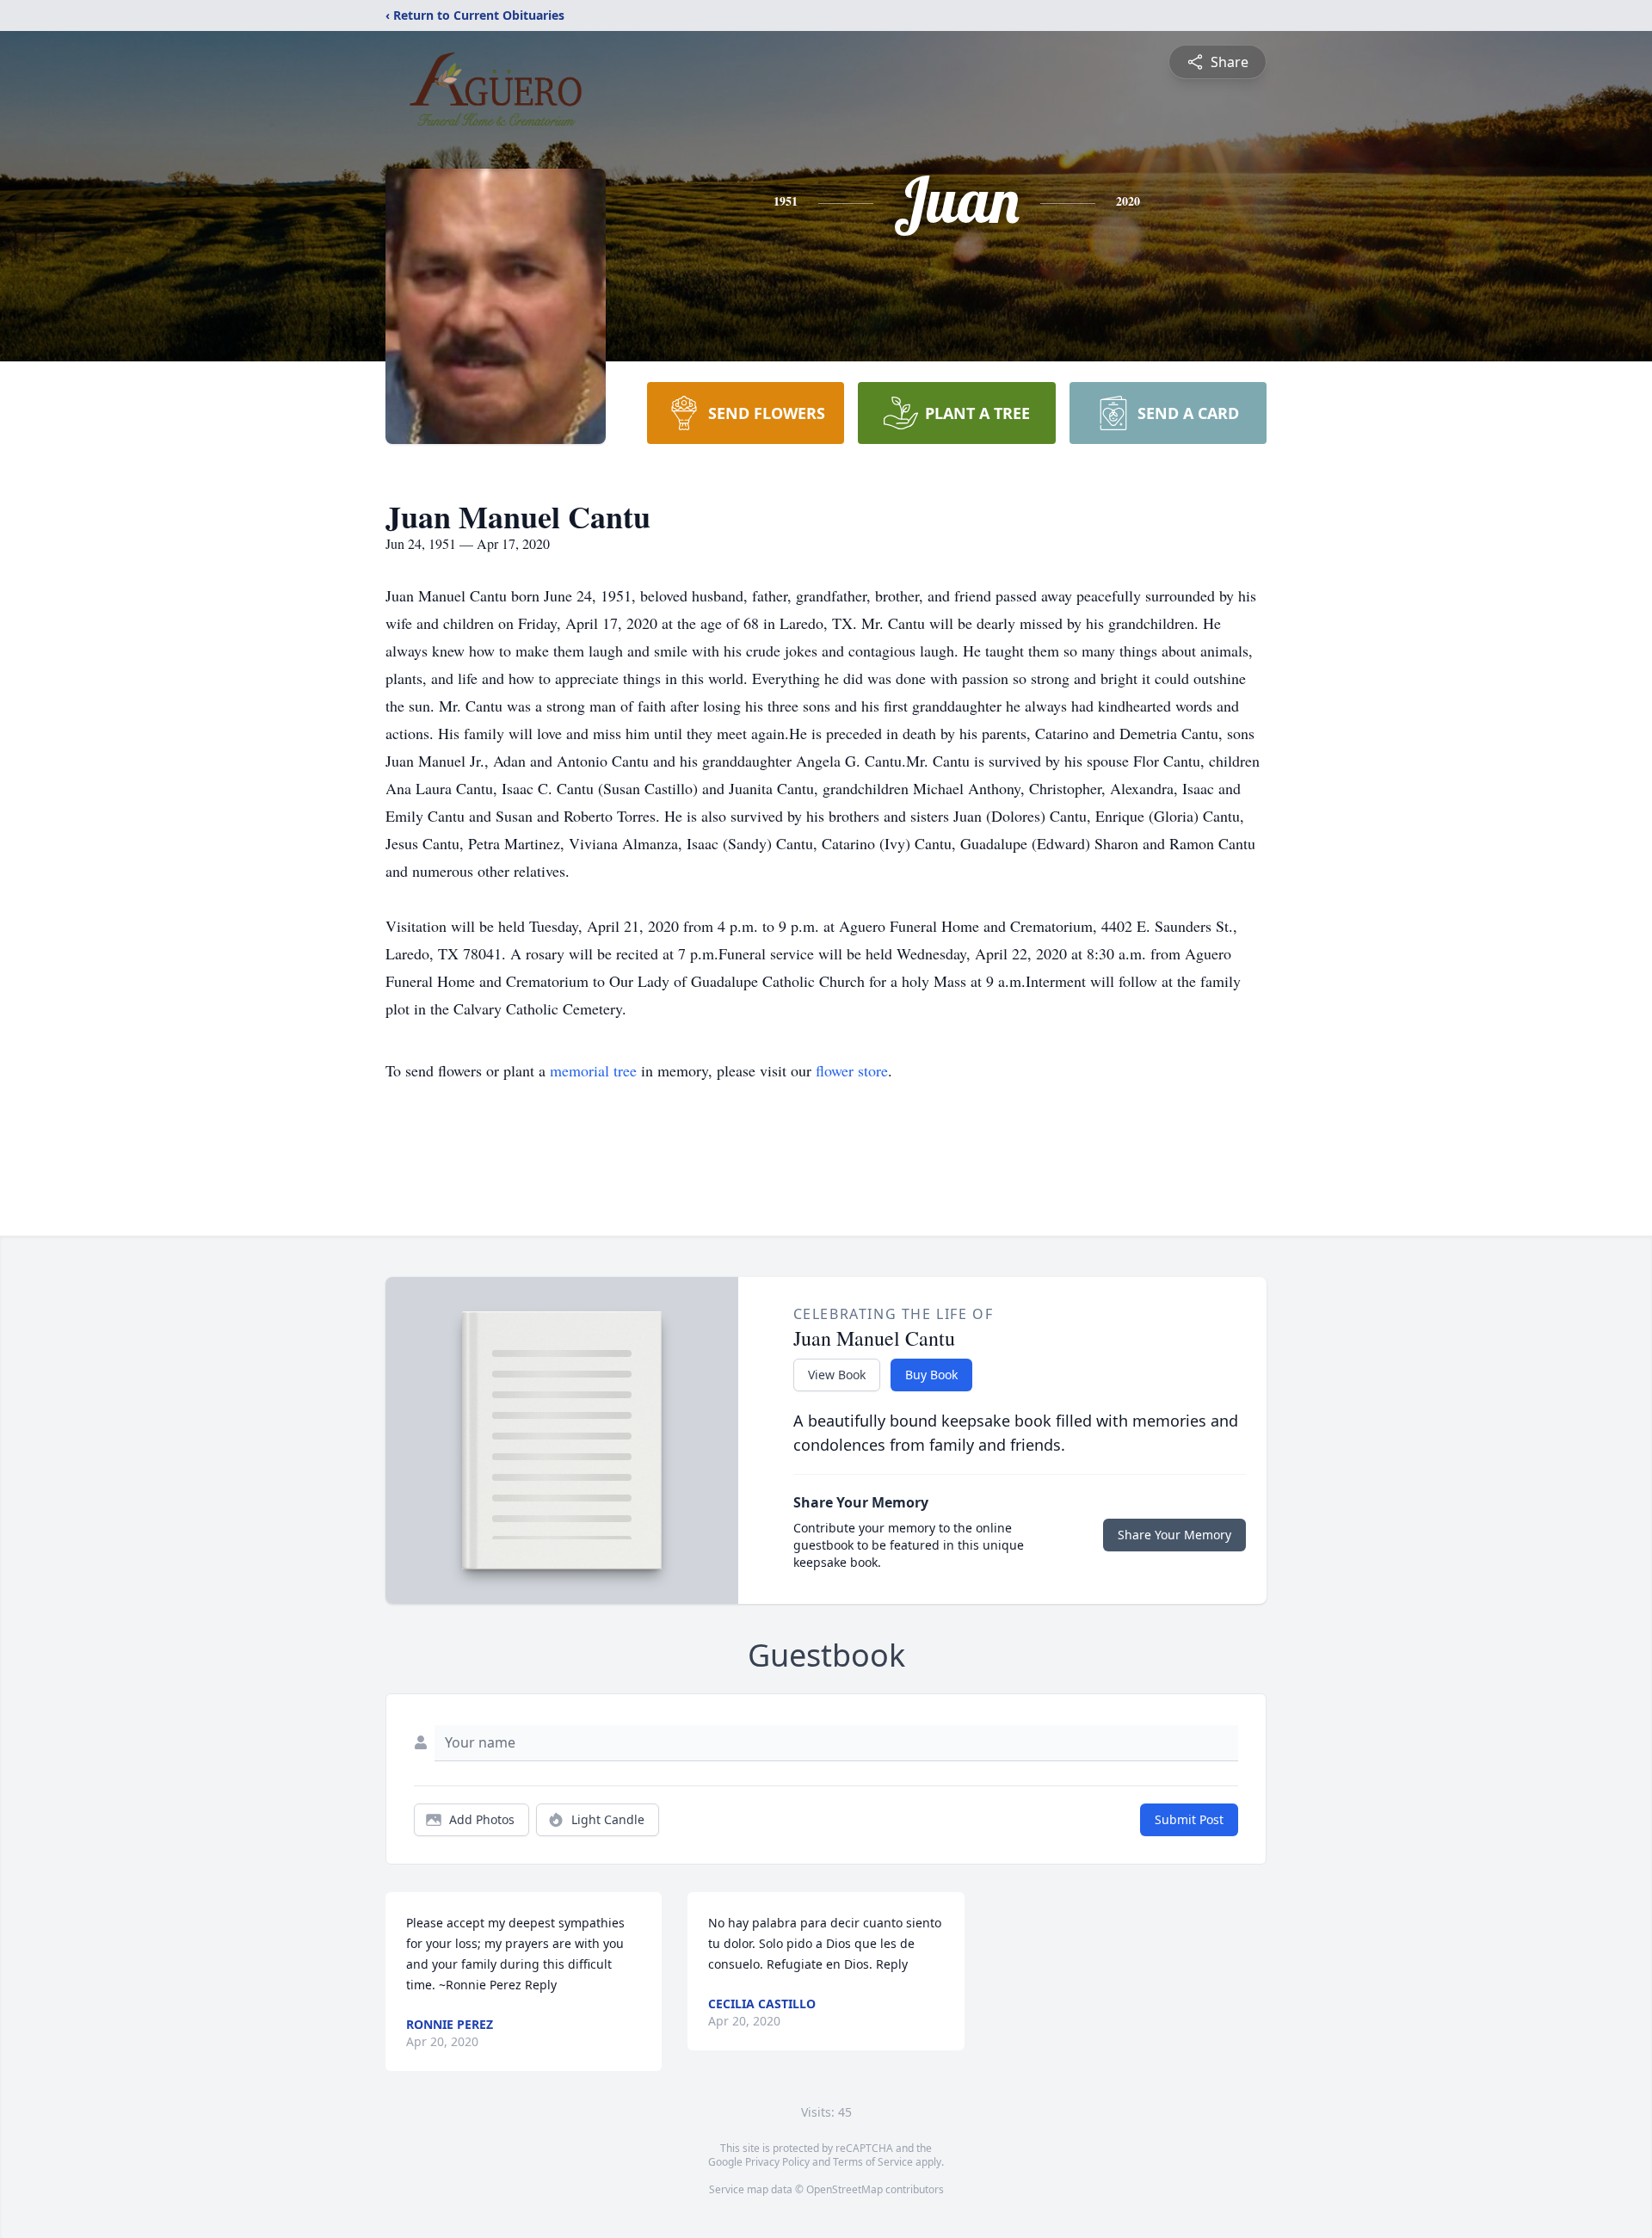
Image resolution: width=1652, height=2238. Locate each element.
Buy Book (931, 1375)
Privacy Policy (777, 2162)
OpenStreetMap (844, 2189)
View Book (837, 1375)
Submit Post (1189, 1819)
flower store (852, 1070)
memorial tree (593, 1070)
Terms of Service (873, 2162)
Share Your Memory (1174, 1535)
